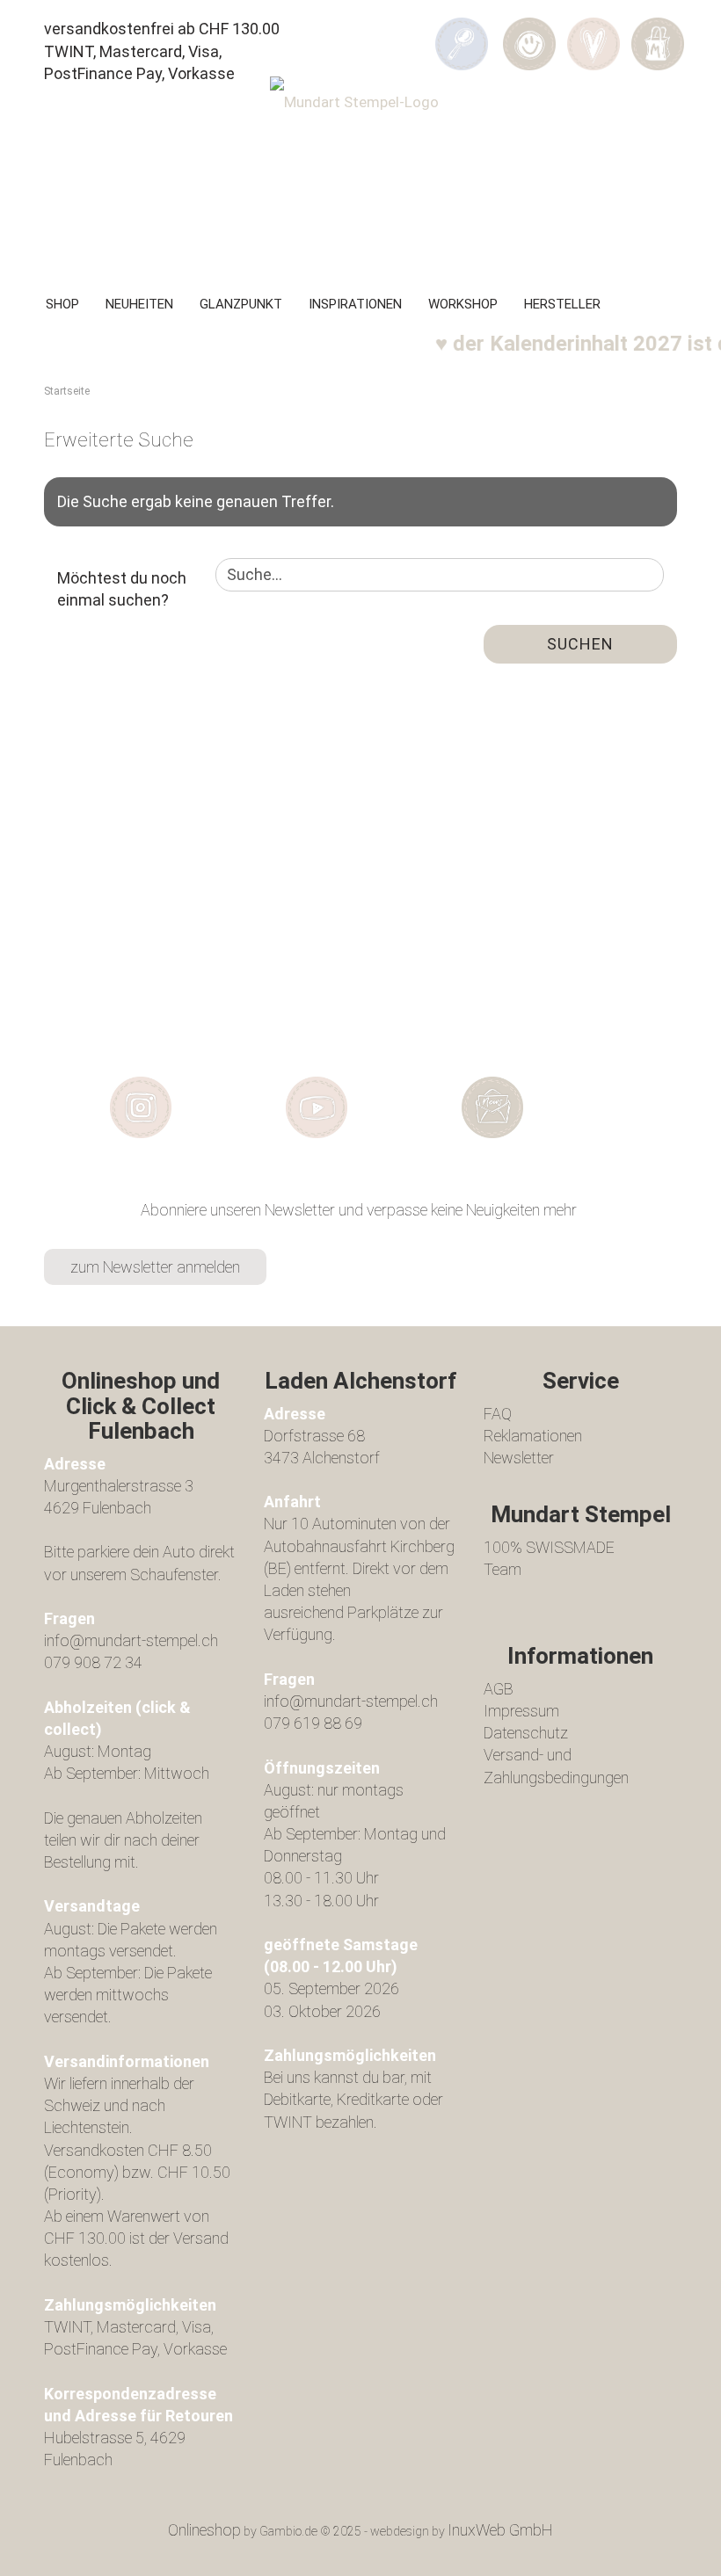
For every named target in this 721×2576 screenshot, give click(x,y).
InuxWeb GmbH (500, 2530)
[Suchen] (462, 32)
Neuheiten (139, 304)
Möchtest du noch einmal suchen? (122, 589)
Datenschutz (526, 1733)
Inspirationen (355, 304)
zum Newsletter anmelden (155, 1267)
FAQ (498, 1414)
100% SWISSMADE (549, 1547)
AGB (499, 1689)
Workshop (463, 304)
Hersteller (562, 304)
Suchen (580, 644)
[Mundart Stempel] (360, 172)
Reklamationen (533, 1436)
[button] (529, 32)
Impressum (521, 1711)
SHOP (62, 304)
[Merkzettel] (593, 32)
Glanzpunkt (241, 304)
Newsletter (519, 1458)
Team (503, 1569)
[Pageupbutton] (673, 2550)
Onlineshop (204, 2530)
